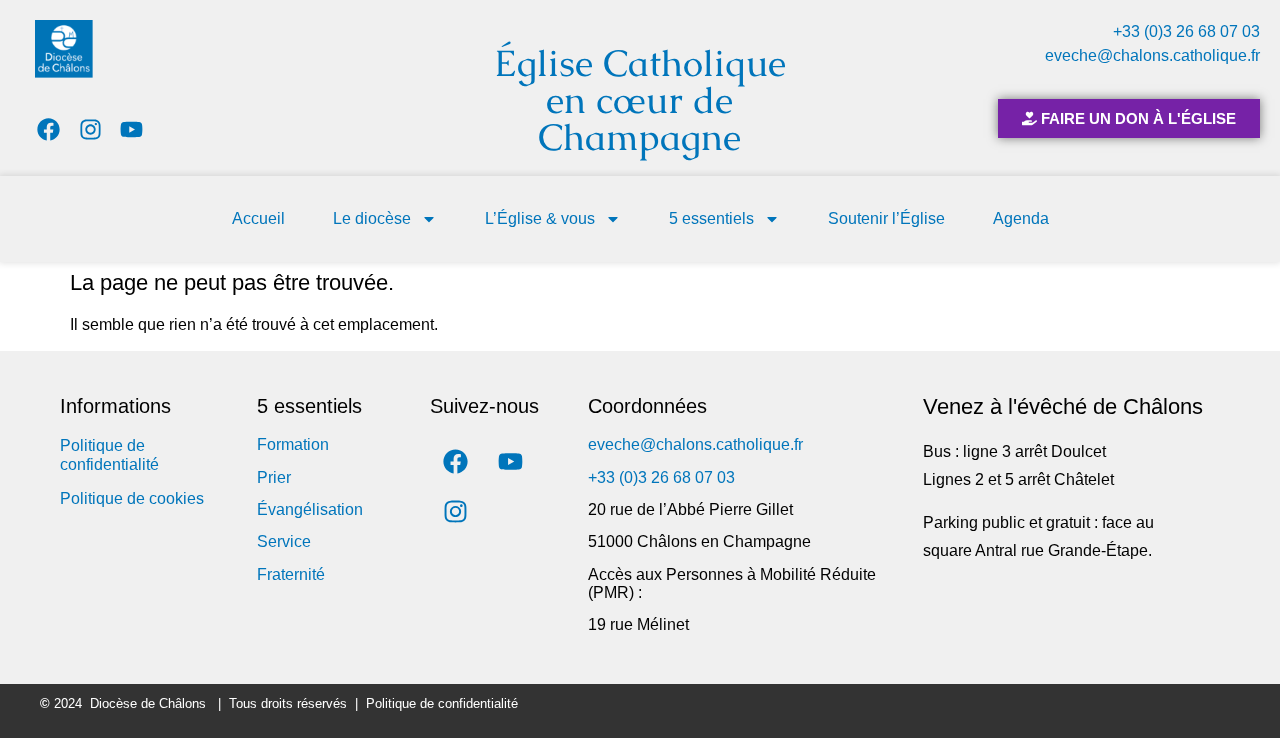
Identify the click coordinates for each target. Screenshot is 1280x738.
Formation (293, 444)
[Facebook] (48, 129)
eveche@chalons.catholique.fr (1152, 55)
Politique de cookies (132, 498)
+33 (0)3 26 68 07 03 (1186, 31)
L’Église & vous (540, 218)
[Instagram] (90, 129)
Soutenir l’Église (886, 218)
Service (284, 541)
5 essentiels (711, 218)
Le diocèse (372, 218)
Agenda (1021, 218)
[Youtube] (132, 129)
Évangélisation (310, 509)
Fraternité (291, 574)
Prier (274, 477)
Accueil (258, 218)
